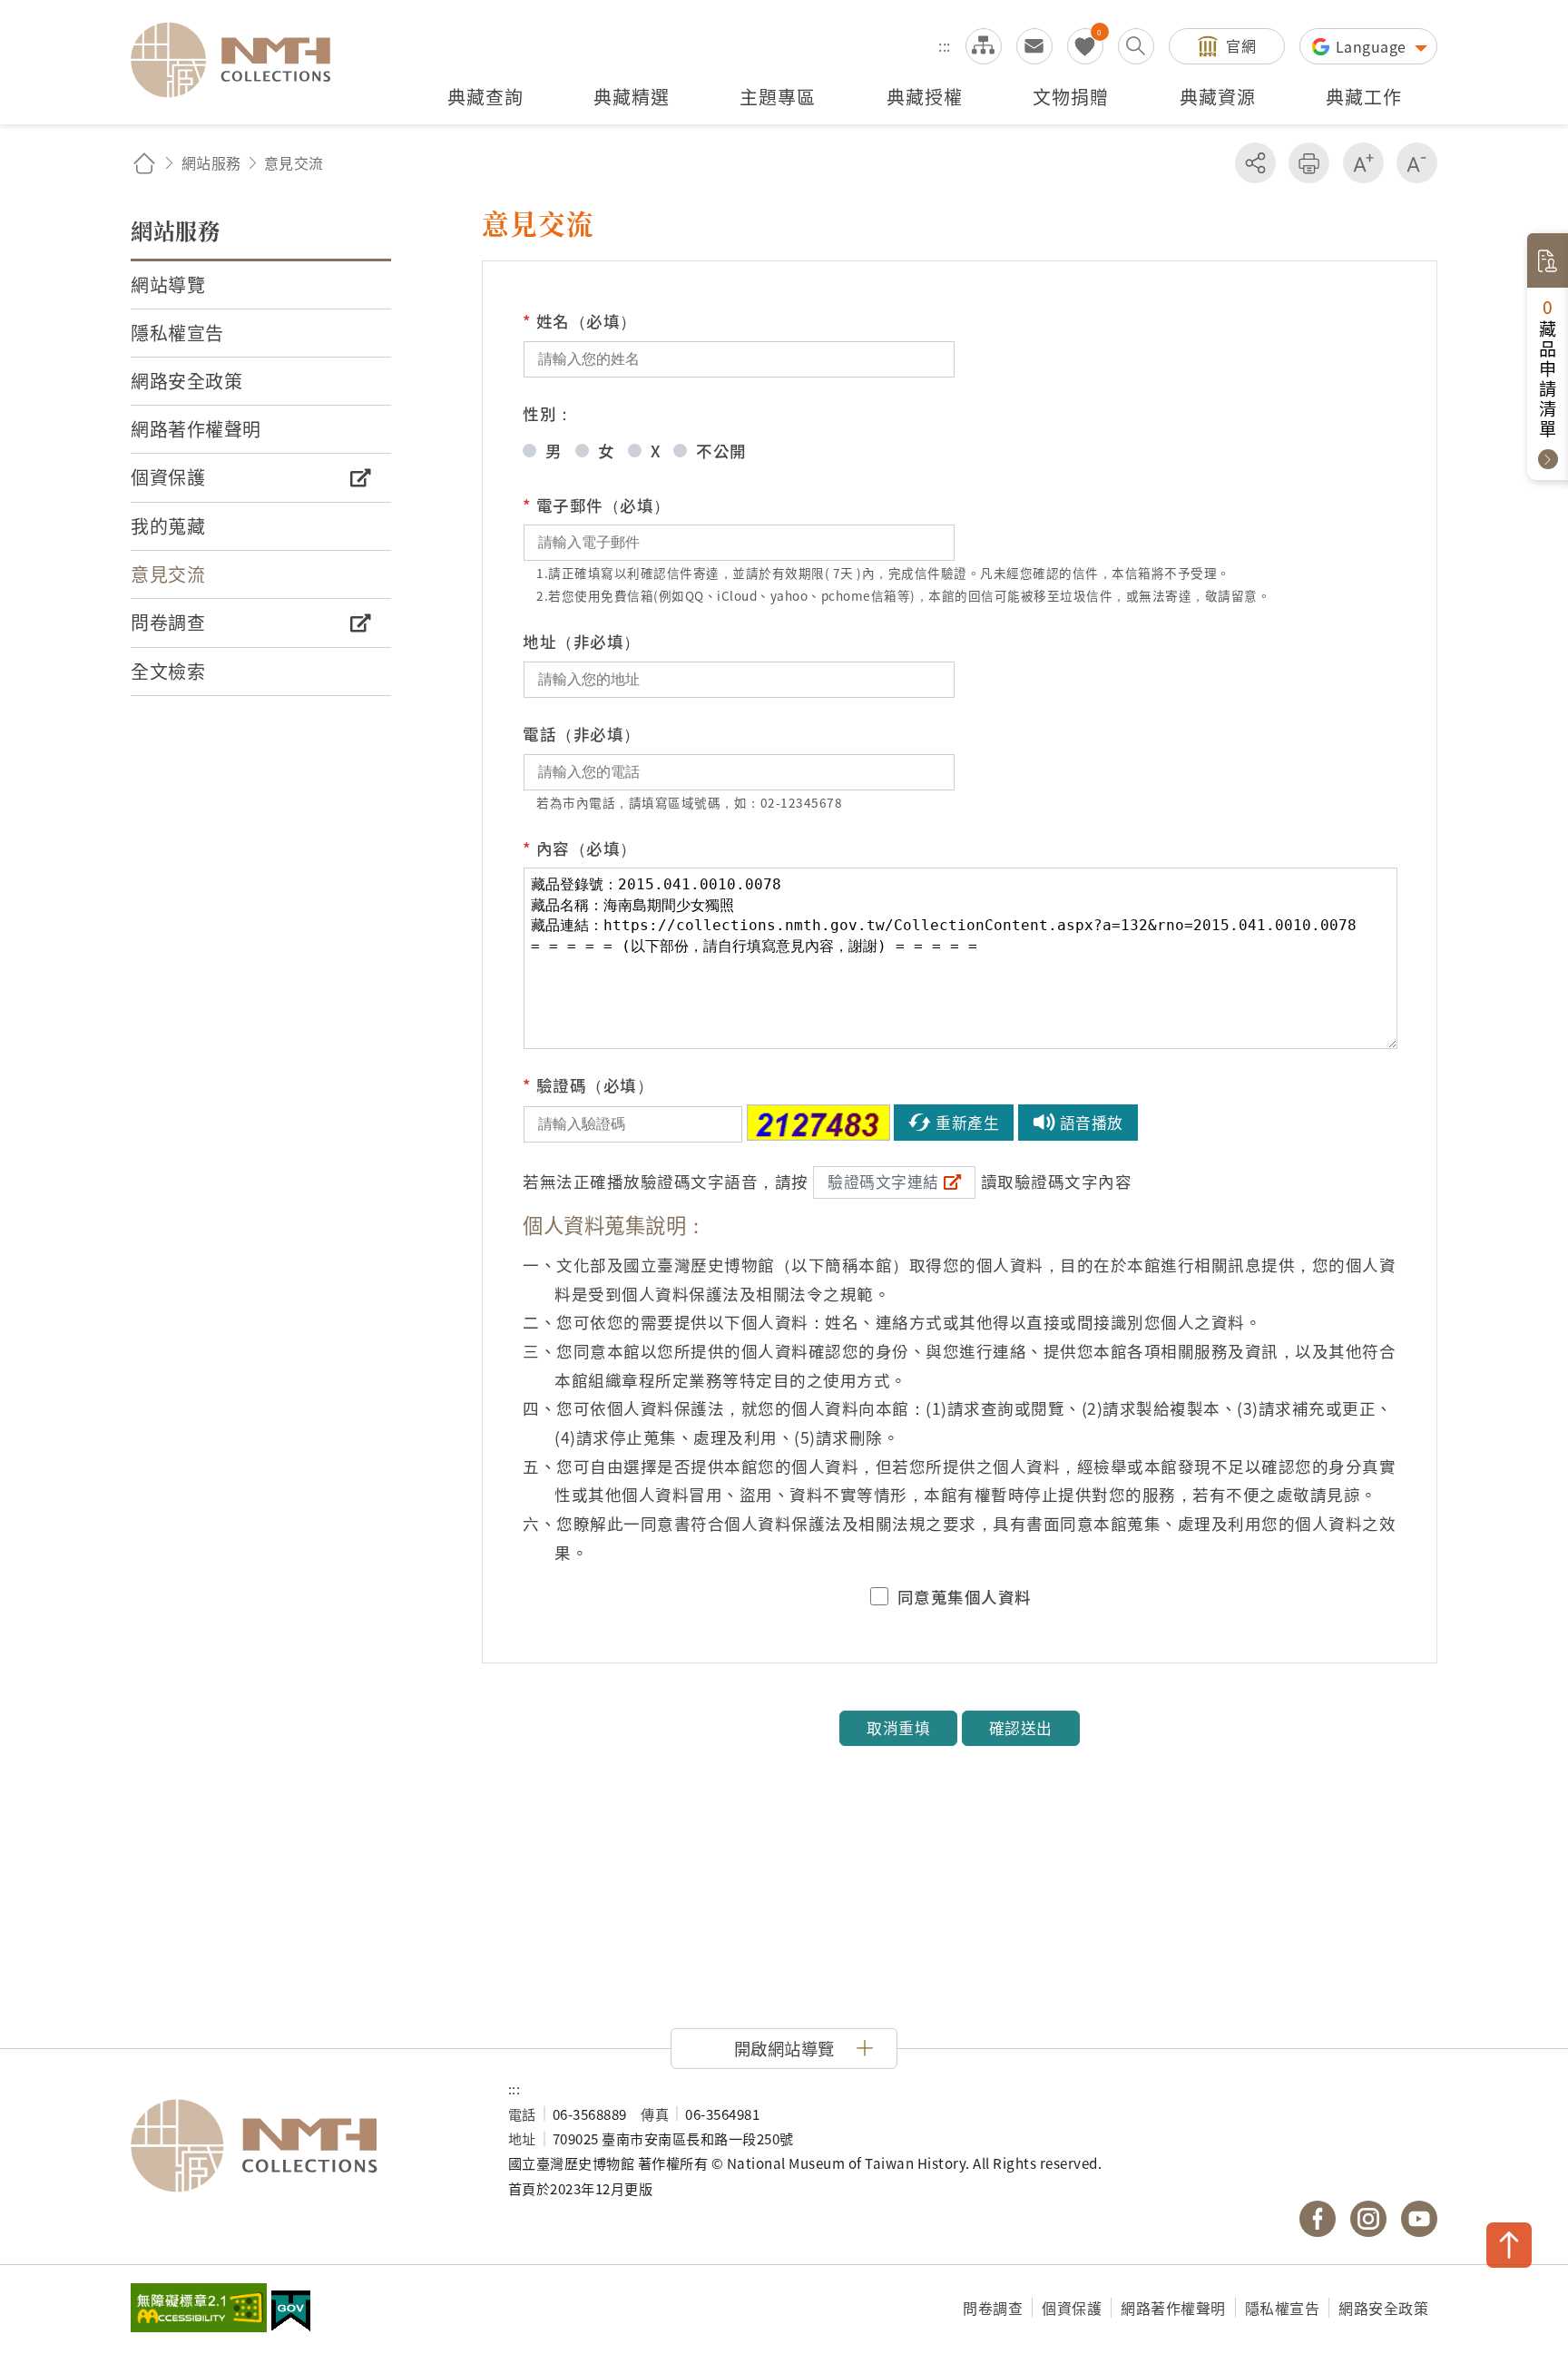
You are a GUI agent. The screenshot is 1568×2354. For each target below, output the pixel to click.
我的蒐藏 (1085, 46)
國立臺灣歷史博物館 (301, 2146)
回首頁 (144, 163)
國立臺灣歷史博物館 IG (1368, 2219)
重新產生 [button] (967, 1123)
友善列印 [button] (1309, 163)
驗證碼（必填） (588, 1085)
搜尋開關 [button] (1136, 46)
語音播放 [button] (1092, 1123)
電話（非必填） (582, 734)
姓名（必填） (580, 321)
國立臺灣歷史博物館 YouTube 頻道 (1419, 2219)
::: (945, 45)
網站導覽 (984, 46)
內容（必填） (580, 848)
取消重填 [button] (898, 1728)
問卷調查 (993, 2308)
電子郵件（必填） (597, 505)
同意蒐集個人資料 (965, 1597)
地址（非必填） (582, 641)
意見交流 (1034, 46)
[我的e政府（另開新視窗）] (291, 2313)
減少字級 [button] (1417, 163)
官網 (1241, 45)
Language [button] (1373, 46)
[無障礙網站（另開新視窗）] (199, 2310)
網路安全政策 (1383, 2308)
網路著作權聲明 (1173, 2308)
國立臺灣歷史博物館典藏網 (241, 60)
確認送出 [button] (1021, 1728)
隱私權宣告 (1283, 2308)
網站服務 (211, 162)
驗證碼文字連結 (883, 1182)
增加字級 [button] (1363, 163)
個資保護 (1072, 2308)
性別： (548, 413)
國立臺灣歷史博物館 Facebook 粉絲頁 (1318, 2219)
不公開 (721, 451)
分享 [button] (1255, 163)
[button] (784, 2048)
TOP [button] (1509, 2245)
